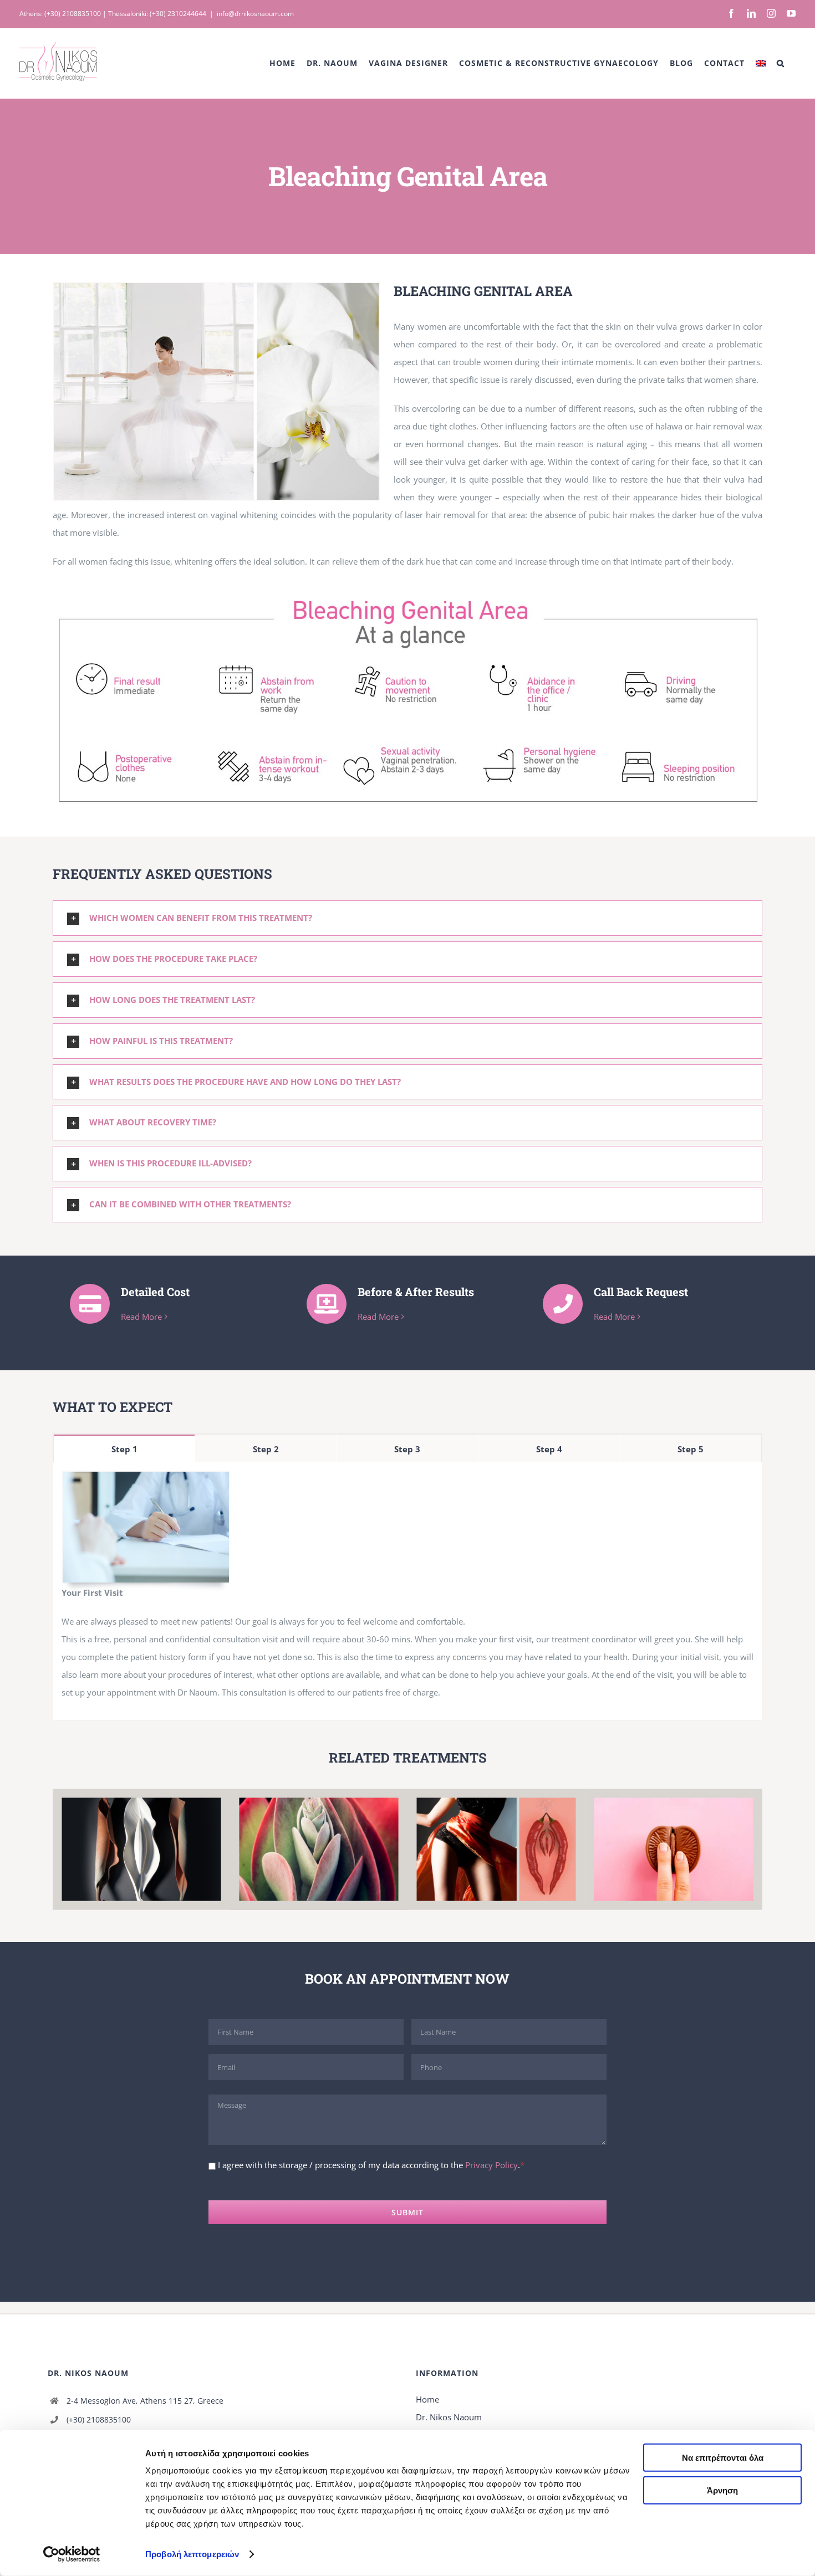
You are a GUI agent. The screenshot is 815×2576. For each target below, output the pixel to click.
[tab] (124, 1448)
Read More (141, 1317)
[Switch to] (761, 63)
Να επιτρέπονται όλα (723, 2458)
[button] (781, 63)
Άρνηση (722, 2490)
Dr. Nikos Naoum (449, 2423)
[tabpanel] (407, 1592)
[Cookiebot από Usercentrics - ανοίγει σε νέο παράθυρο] (72, 2554)
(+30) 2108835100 (73, 14)
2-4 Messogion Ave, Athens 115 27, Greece (145, 2406)
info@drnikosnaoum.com (255, 14)
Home (427, 2405)
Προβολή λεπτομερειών (192, 2554)
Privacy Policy (491, 2165)
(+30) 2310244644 (178, 14)
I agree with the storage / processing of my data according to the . (369, 2165)
